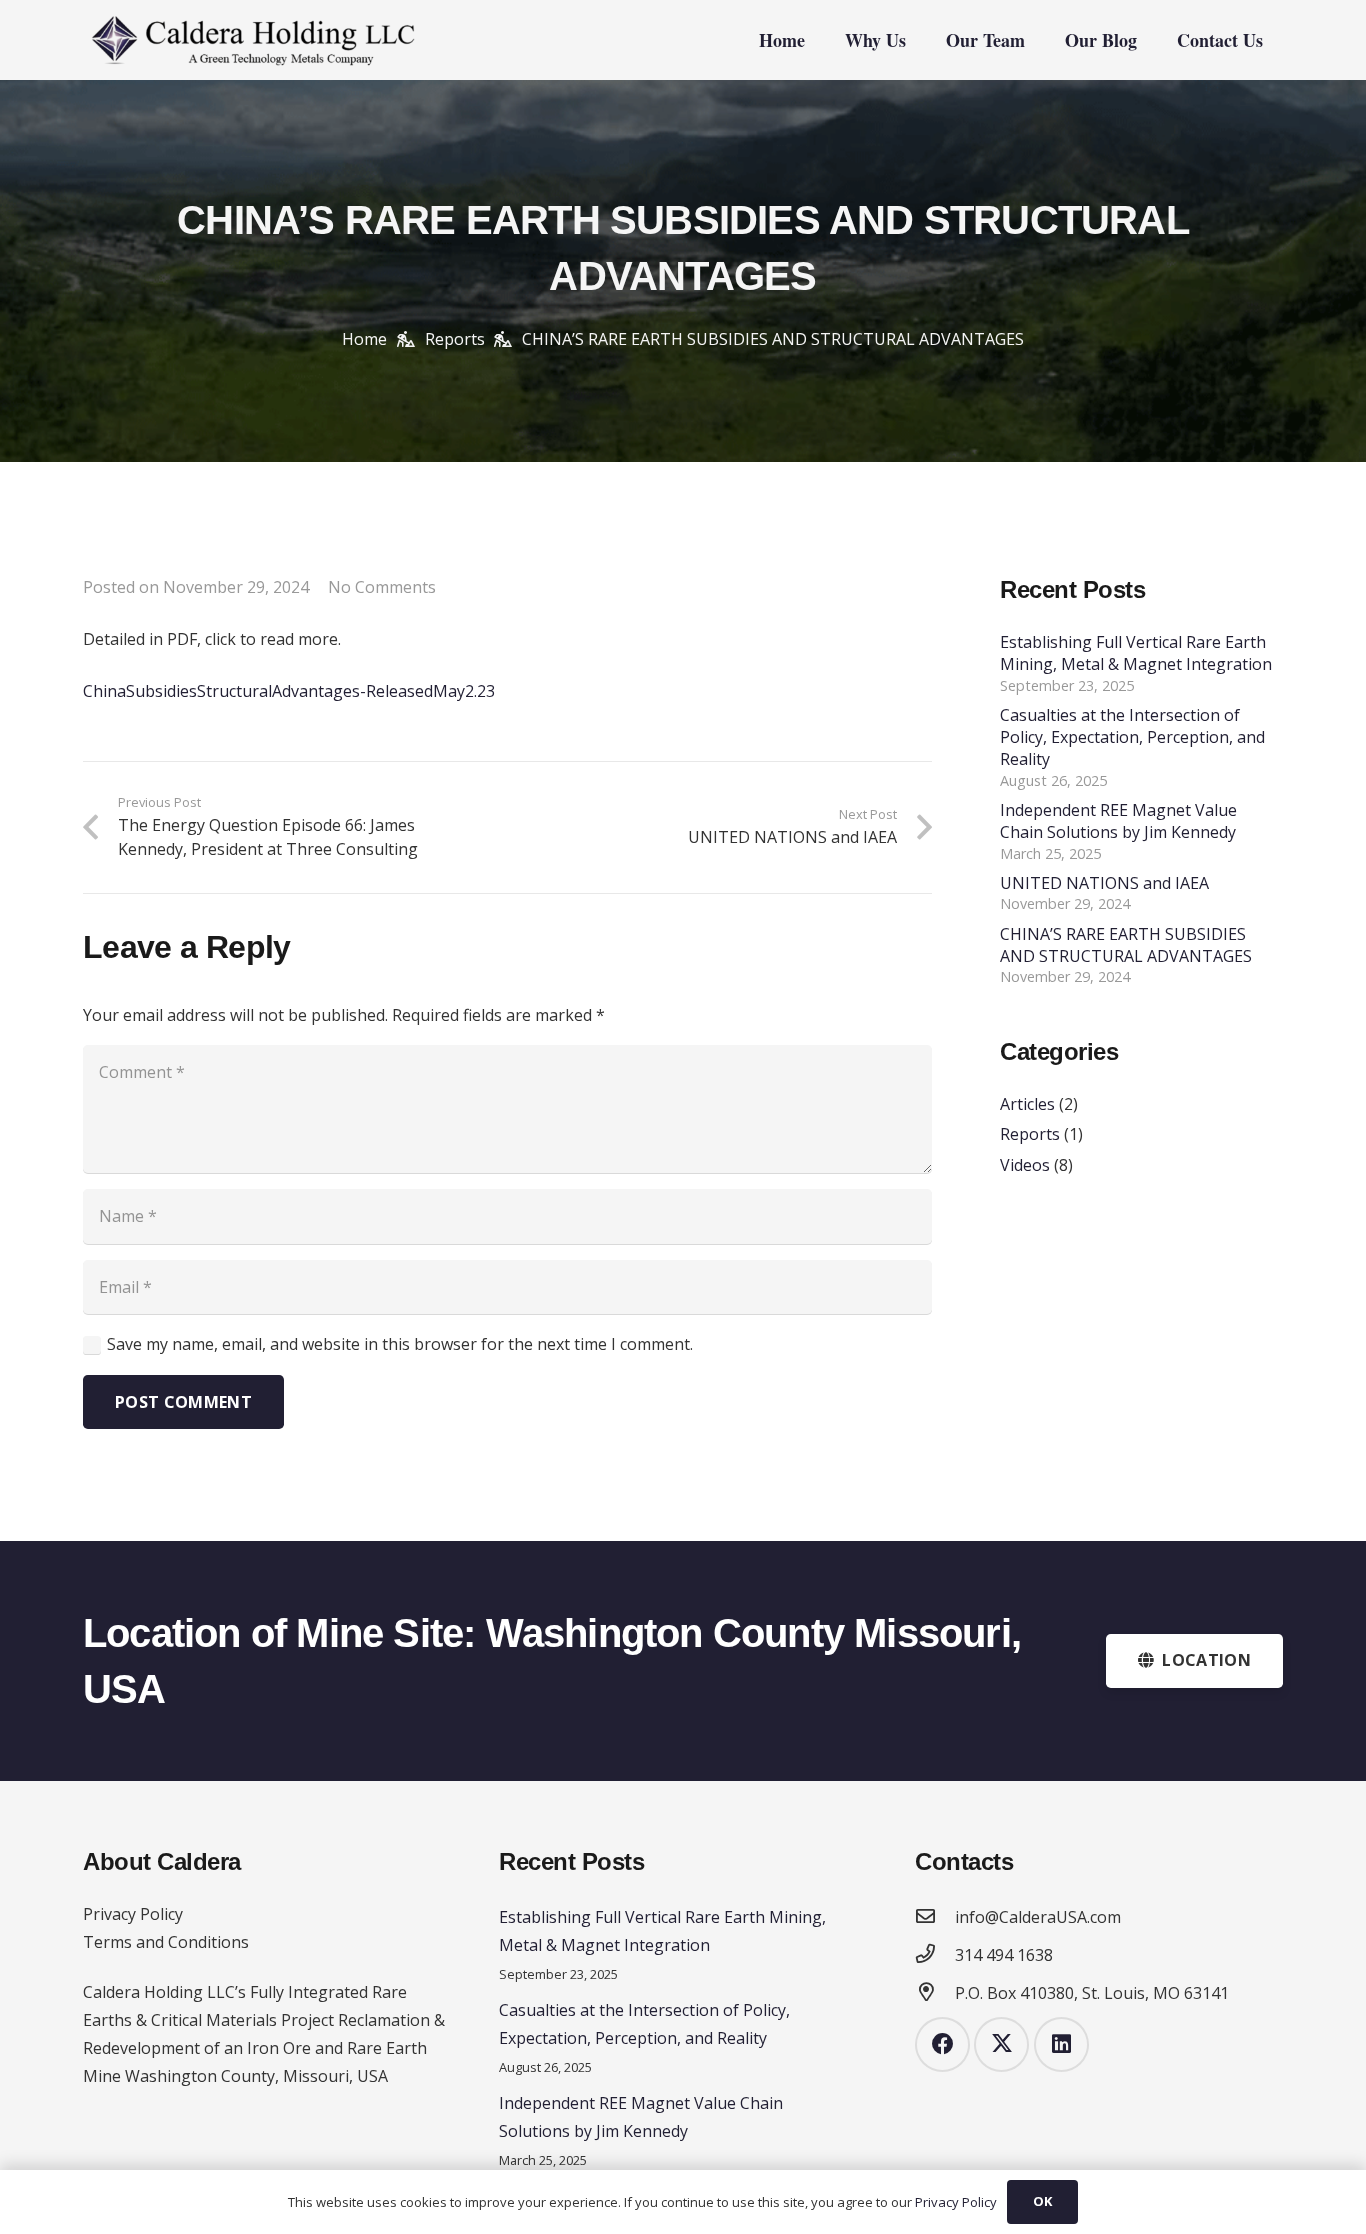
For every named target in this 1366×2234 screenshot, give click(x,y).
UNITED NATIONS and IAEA (1104, 883)
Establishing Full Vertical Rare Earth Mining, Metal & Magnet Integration (1136, 653)
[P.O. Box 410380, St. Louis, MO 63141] (935, 1993)
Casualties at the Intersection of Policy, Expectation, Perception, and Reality (1132, 737)
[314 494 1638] (935, 1955)
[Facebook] (942, 2044)
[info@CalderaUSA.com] (935, 1917)
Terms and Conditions (166, 1942)
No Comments (382, 587)
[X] (1001, 2044)
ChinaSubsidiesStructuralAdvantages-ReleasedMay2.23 (289, 691)
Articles (1027, 1104)
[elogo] (252, 40)
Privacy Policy (133, 1914)
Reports (1030, 1135)
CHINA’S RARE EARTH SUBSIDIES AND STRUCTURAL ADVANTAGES (1126, 945)
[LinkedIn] (1061, 2044)
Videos (1025, 1165)
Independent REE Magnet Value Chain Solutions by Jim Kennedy (1118, 821)
